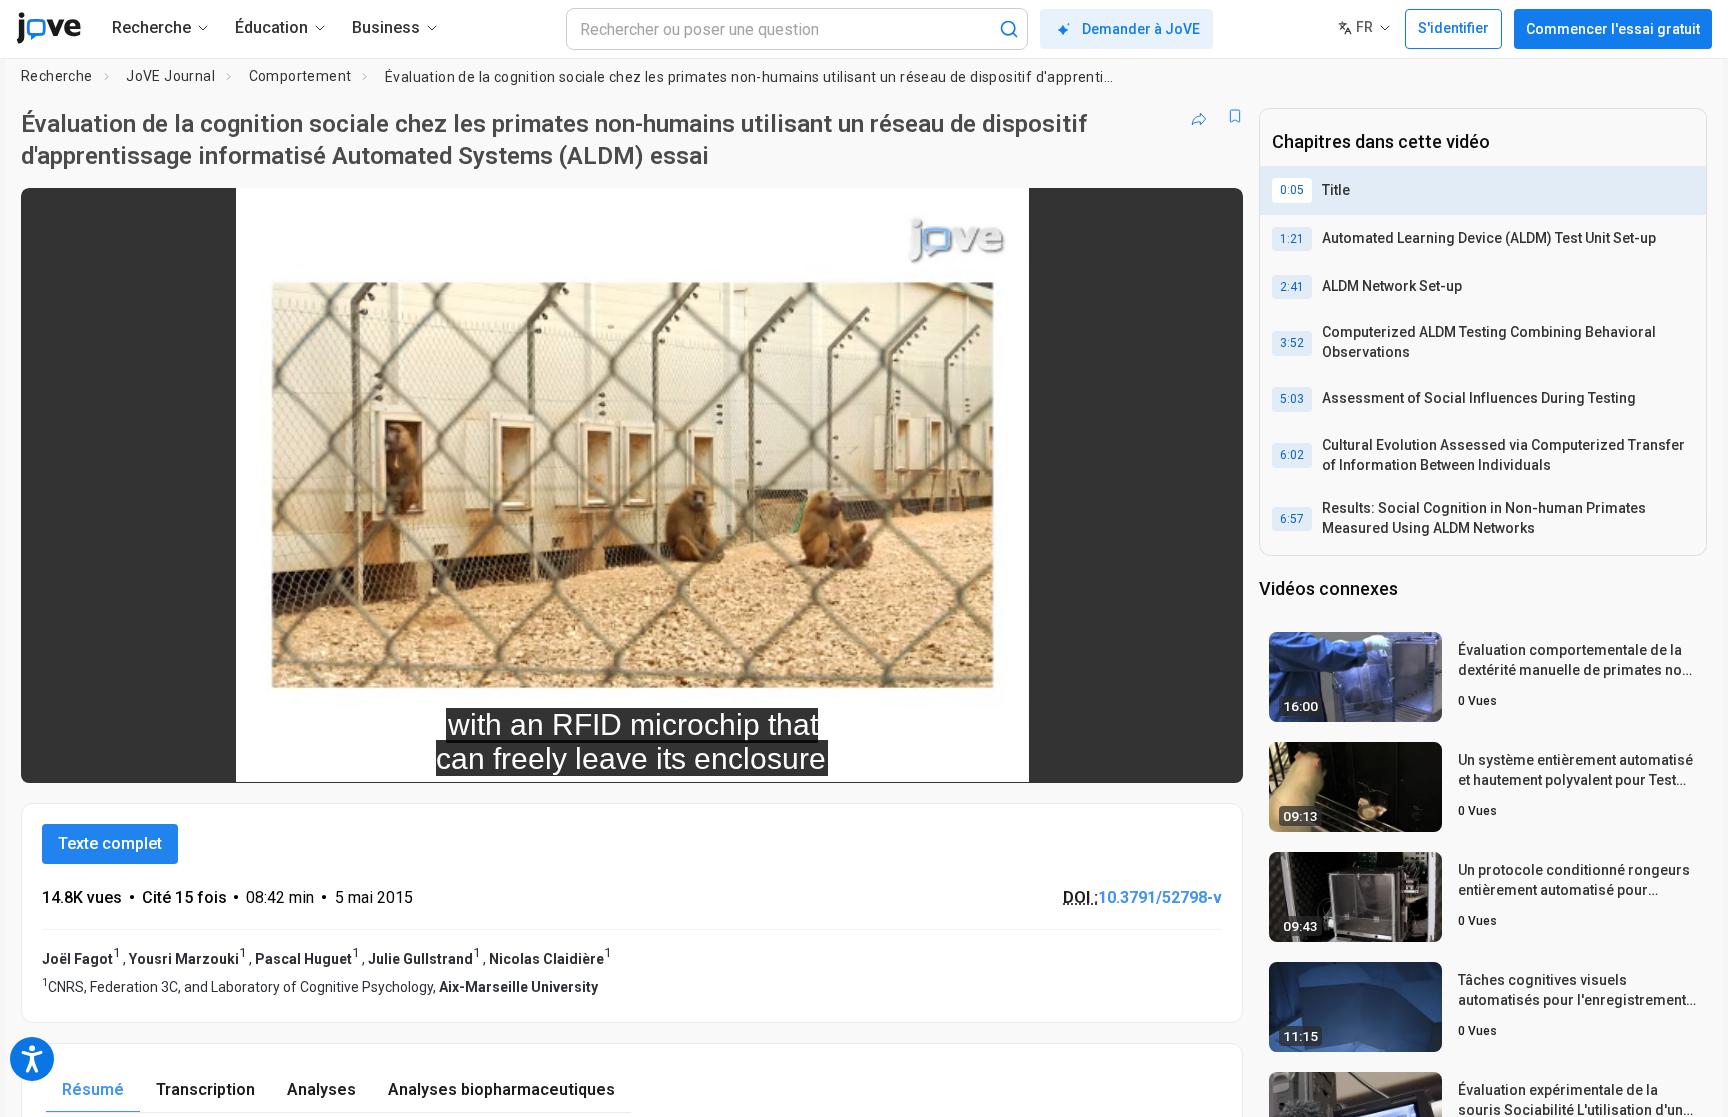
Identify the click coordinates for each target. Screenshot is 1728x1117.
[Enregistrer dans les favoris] (1235, 116)
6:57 (1292, 519)
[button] (1211, 216)
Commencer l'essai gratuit (1613, 29)
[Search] (1009, 29)
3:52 (1292, 343)
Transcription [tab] (205, 1089)
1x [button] (1124, 753)
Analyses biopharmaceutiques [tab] (501, 1089)
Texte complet (110, 843)
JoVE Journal (170, 76)
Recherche (57, 76)
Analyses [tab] (321, 1089)
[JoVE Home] (48, 28)
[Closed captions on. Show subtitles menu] (1165, 754)
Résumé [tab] (93, 1089)
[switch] (1009, 754)
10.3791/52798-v (1160, 897)
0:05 (1292, 190)
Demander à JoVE (1141, 29)
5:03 (1292, 399)
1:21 (1292, 239)
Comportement (300, 76)
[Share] (1199, 116)
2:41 (1292, 287)
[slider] (522, 753)
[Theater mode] (1211, 754)
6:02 (1292, 455)
